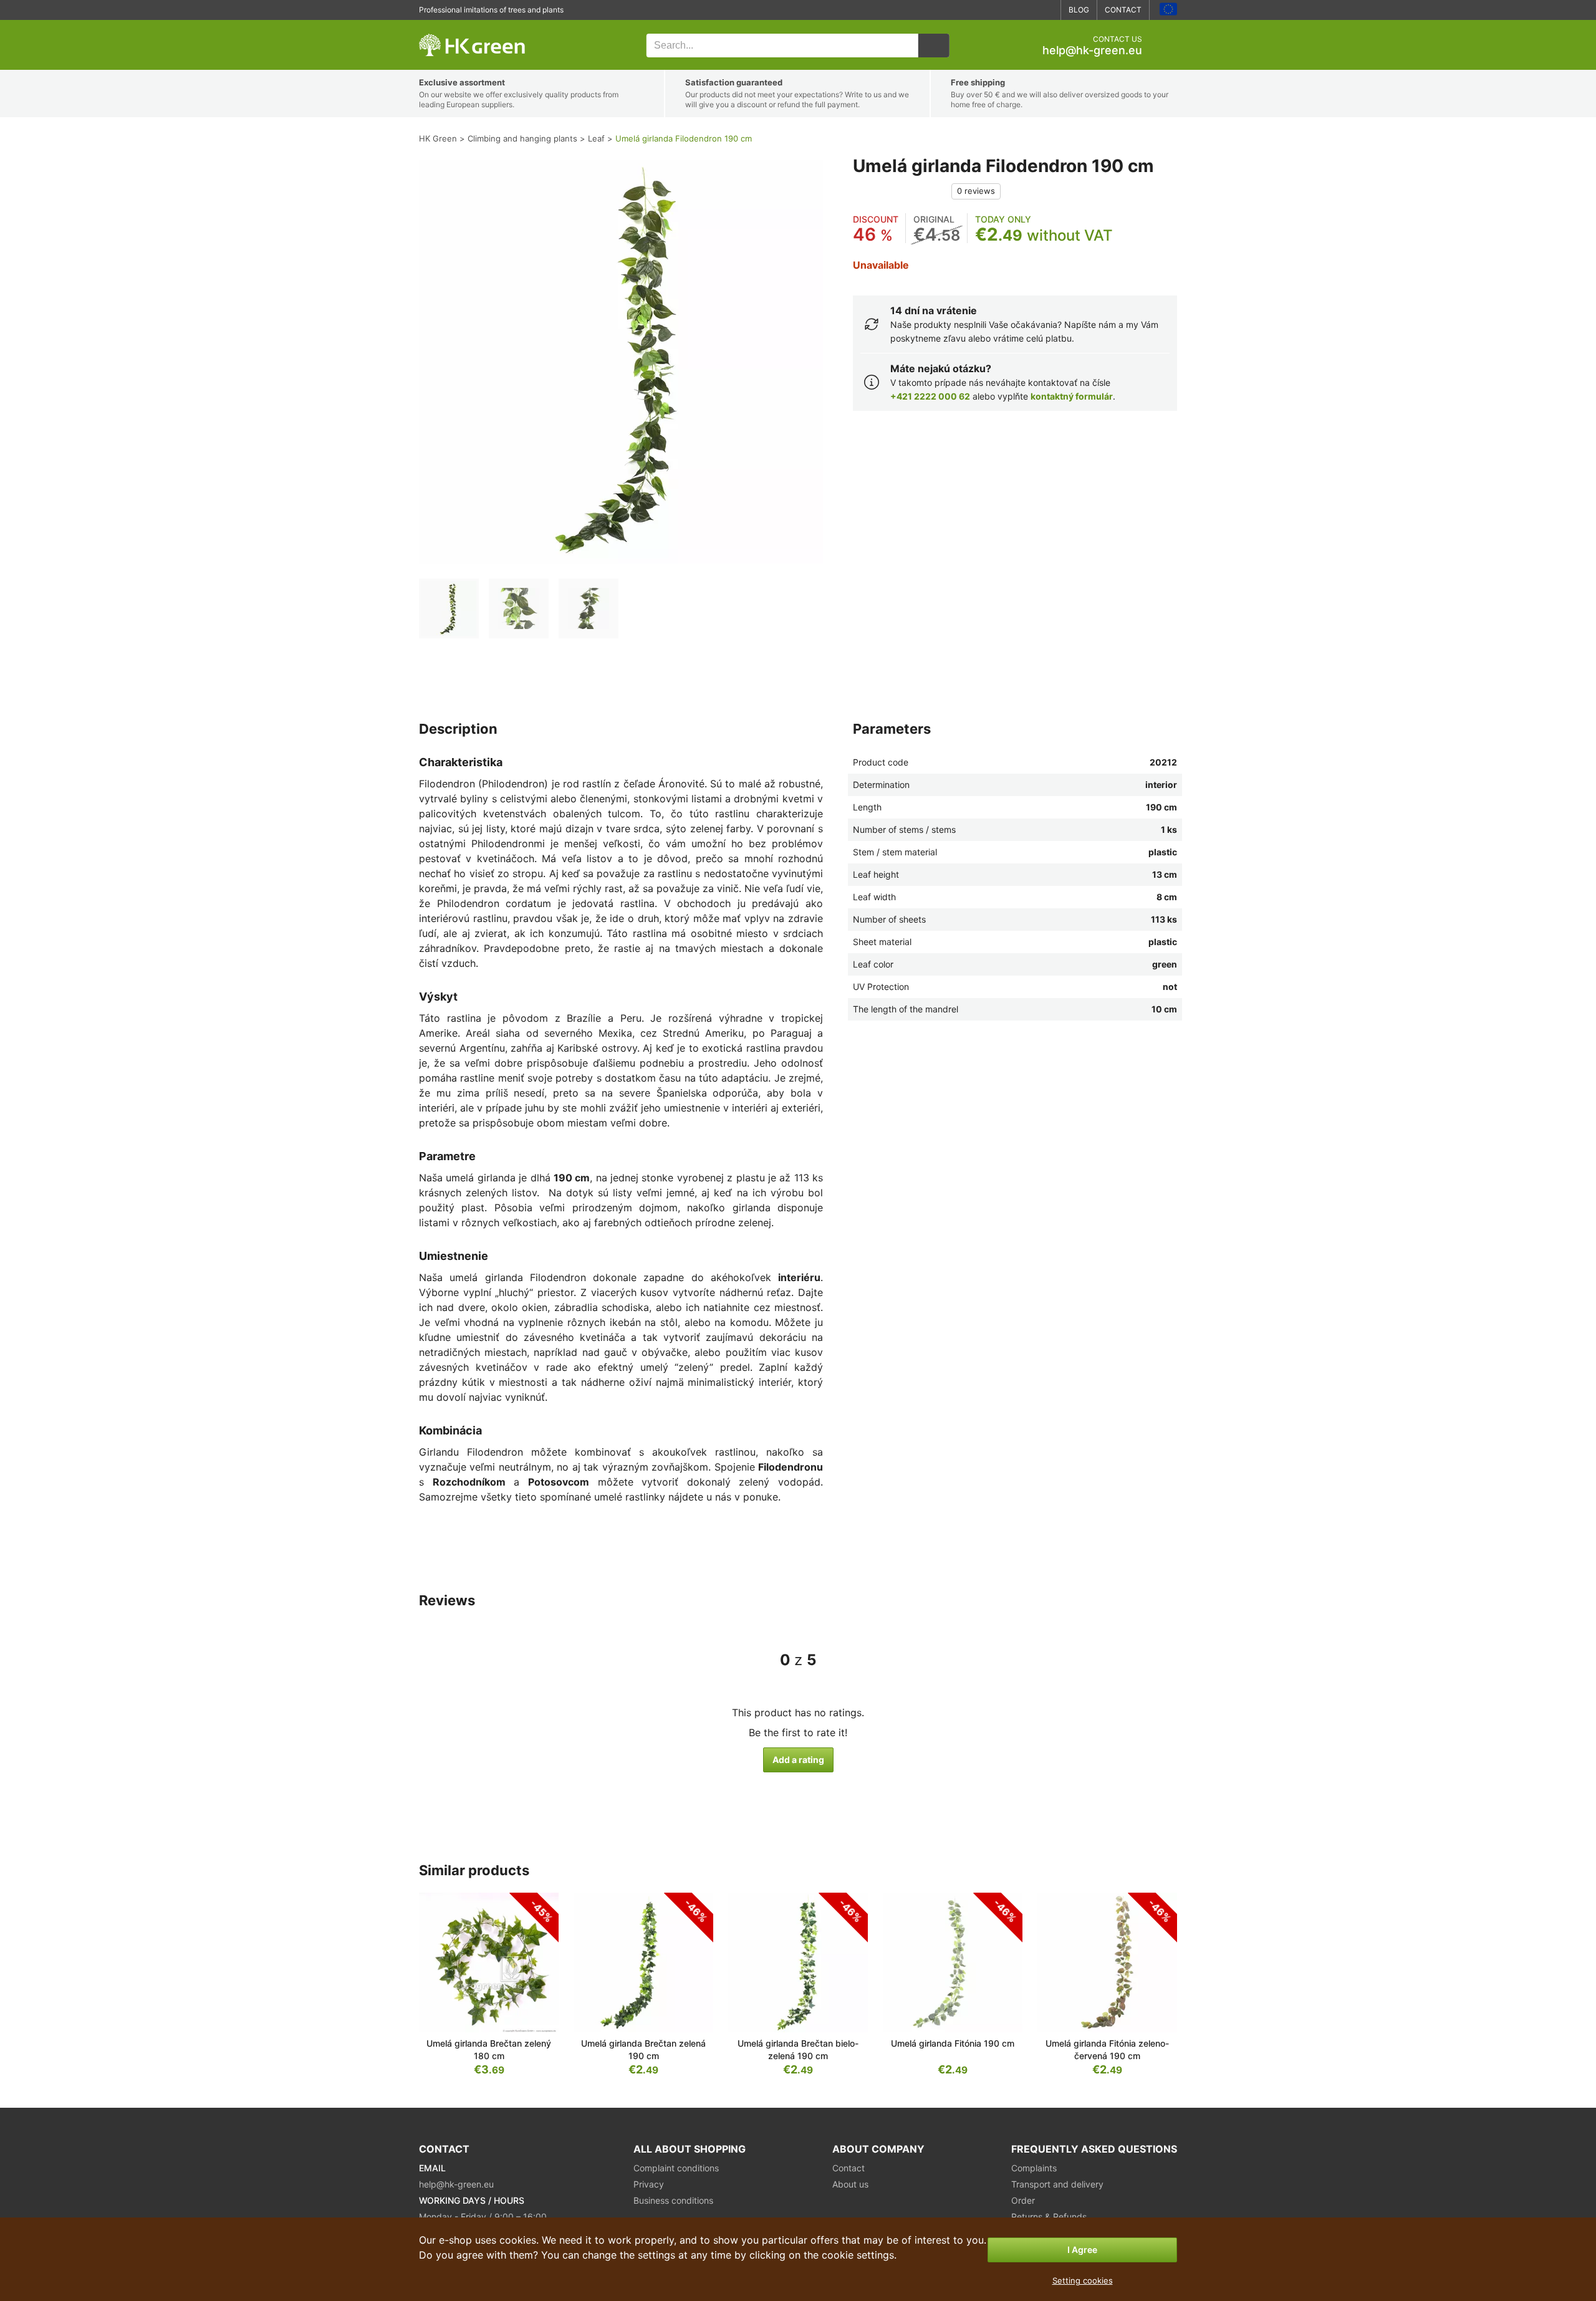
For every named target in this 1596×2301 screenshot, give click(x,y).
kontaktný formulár (1072, 396)
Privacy (649, 2184)
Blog (1079, 10)
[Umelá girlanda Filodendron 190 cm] (449, 608)
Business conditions (673, 2200)
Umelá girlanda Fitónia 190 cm (953, 2043)
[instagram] (1046, 10)
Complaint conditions (676, 2168)
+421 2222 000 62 (930, 396)
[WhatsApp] (1009, 10)
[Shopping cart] (1167, 46)
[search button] (934, 46)
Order (1023, 2200)
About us (850, 2184)
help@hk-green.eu (1092, 50)
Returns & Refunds (1049, 2217)
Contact (1123, 10)
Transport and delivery (1057, 2184)
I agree (1082, 2250)
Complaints (1034, 2168)
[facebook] (1027, 10)
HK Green (436, 26)
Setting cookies (1083, 2280)
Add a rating (798, 1760)
